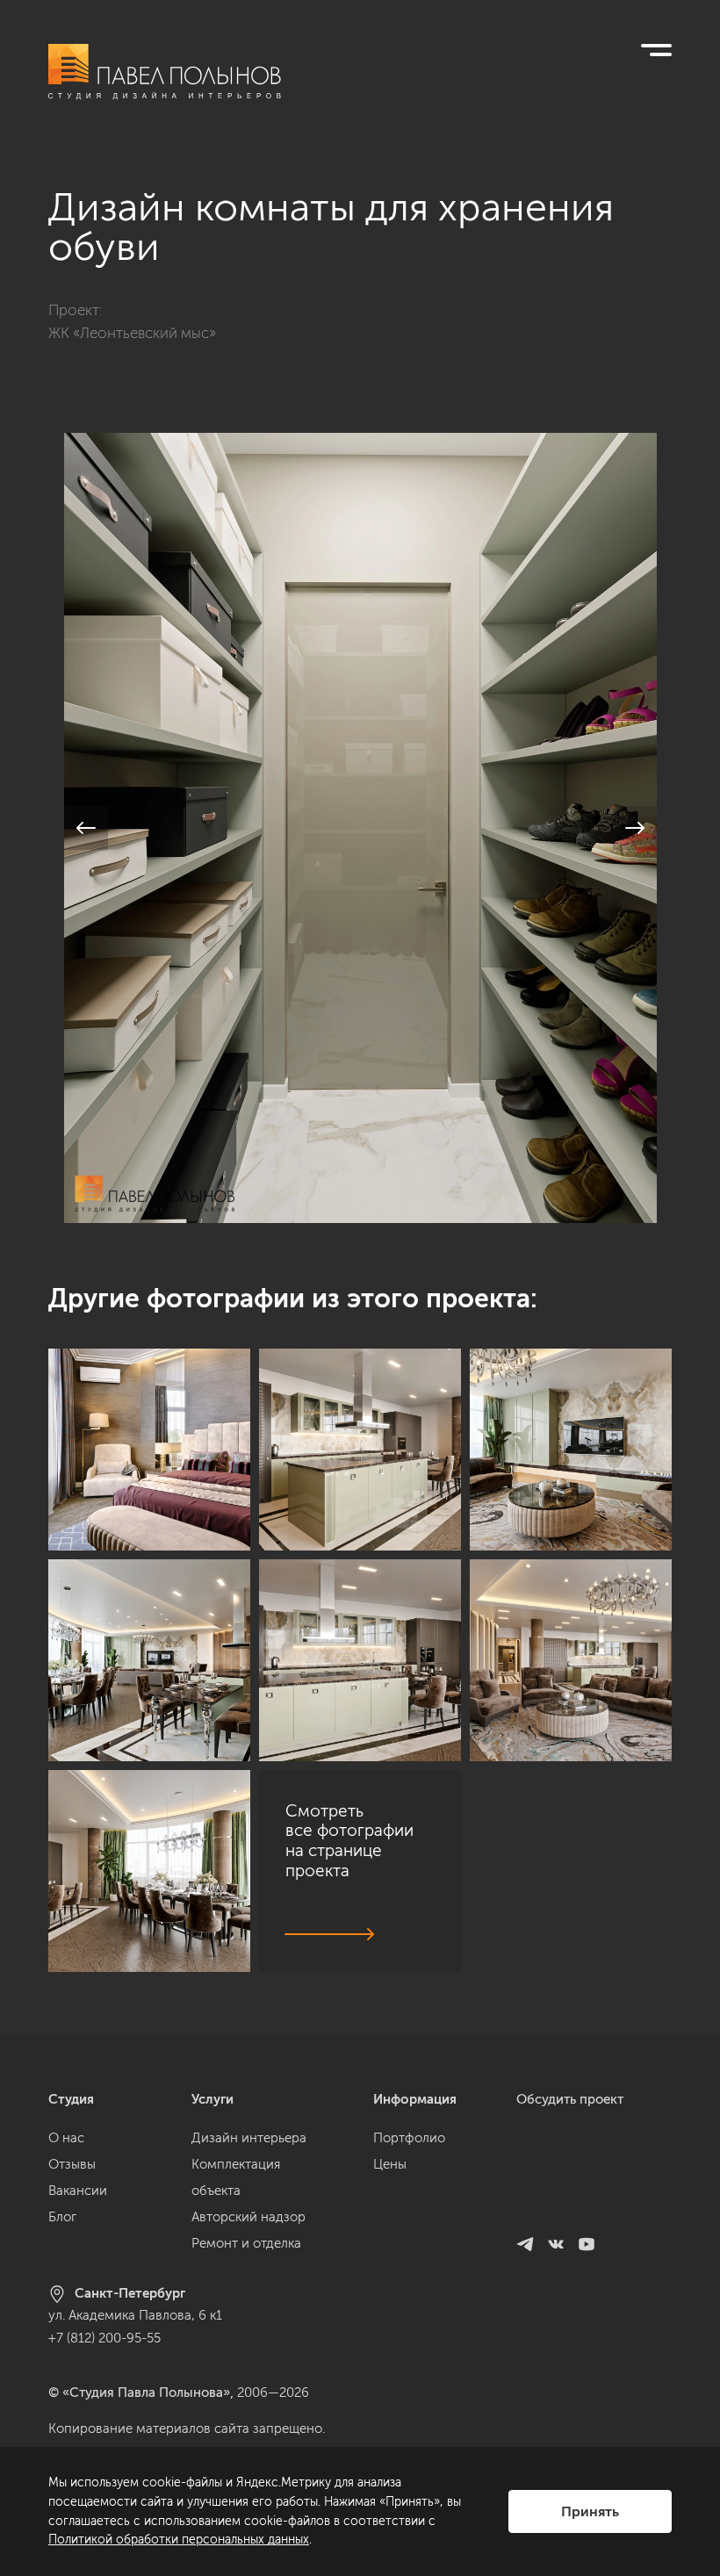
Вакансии (78, 2191)
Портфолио (409, 2138)
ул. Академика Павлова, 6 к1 (135, 2315)
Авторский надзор (248, 2217)
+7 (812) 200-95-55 (104, 2338)
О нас (66, 2138)
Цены (390, 2164)
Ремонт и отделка (246, 2243)
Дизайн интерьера (249, 2138)
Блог (62, 2217)
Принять (590, 2511)
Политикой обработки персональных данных (179, 2540)
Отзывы (72, 2164)
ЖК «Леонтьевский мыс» (132, 333)
